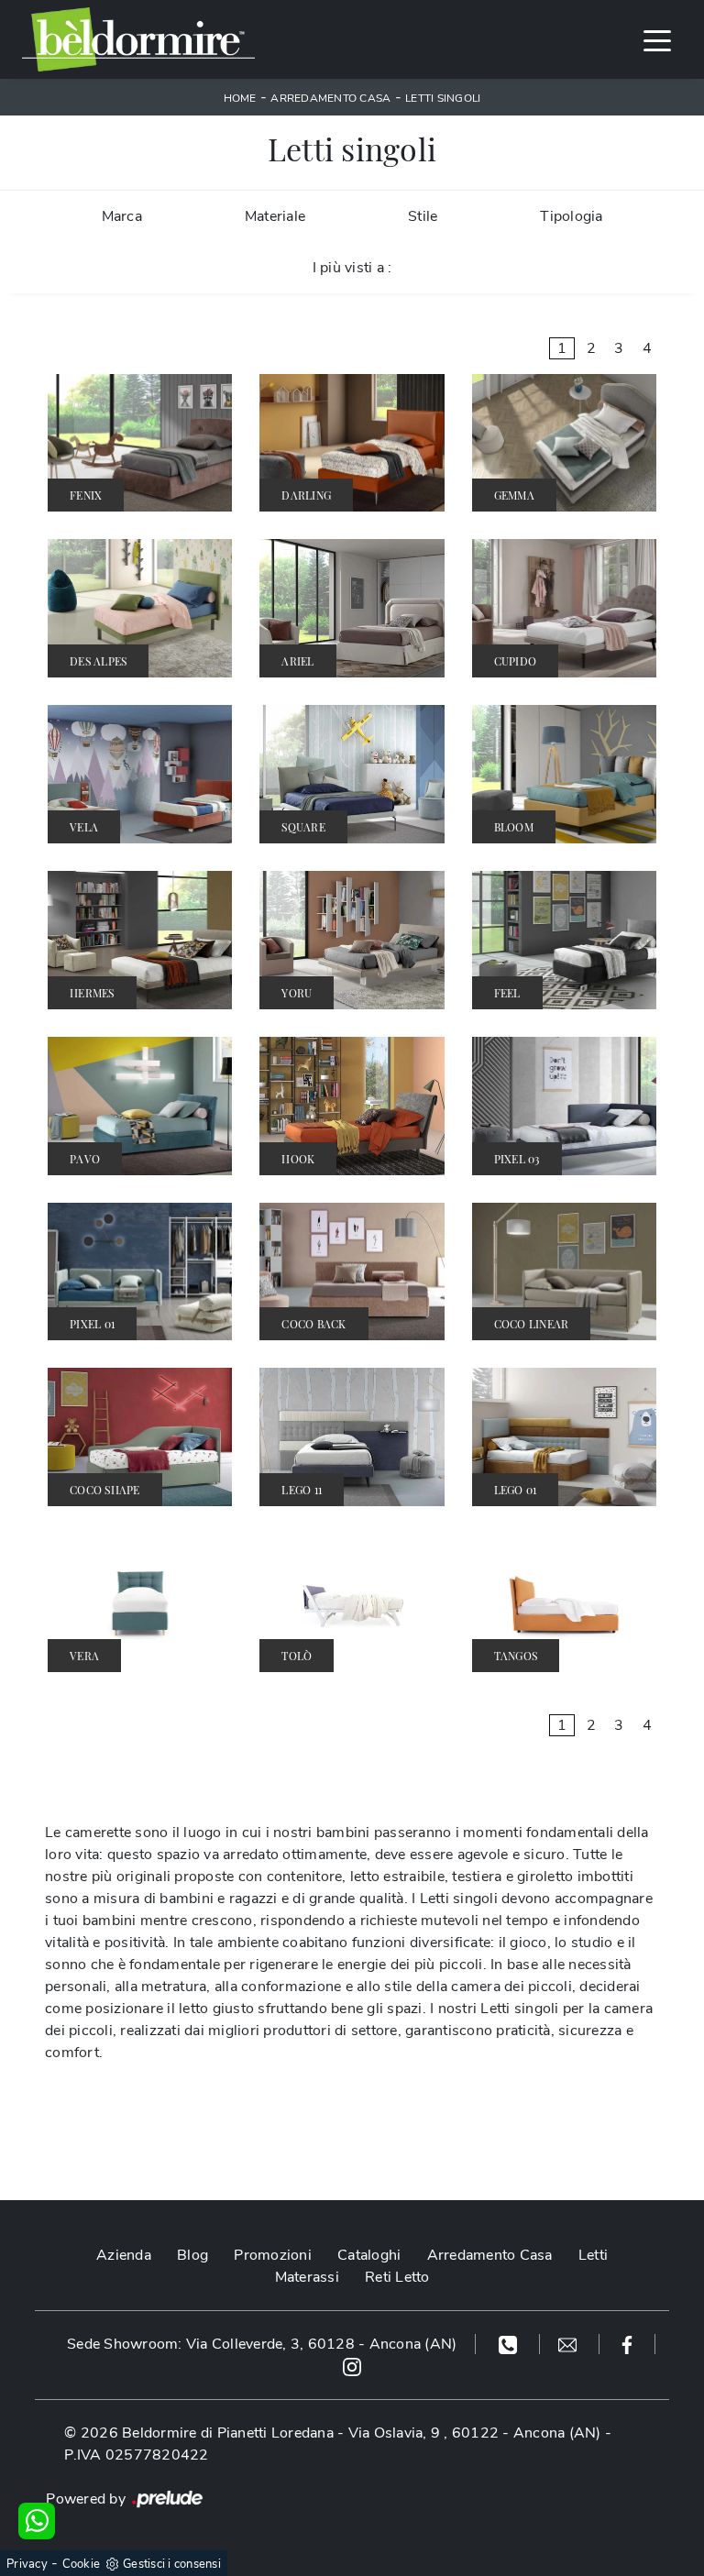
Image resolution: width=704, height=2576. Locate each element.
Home (240, 98)
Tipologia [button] (571, 216)
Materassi (307, 2277)
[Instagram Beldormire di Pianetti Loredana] (352, 2366)
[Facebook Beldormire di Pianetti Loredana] (627, 2344)
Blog (192, 2255)
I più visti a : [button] (352, 268)
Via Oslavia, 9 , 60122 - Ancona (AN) (475, 2433)
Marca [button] (122, 216)
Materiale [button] (275, 216)
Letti (593, 2255)
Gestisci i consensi (172, 2564)
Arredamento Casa (330, 98)
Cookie (82, 2564)
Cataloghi (369, 2255)
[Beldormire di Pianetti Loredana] (138, 39)
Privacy (27, 2564)
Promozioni (273, 2255)
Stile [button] (423, 216)
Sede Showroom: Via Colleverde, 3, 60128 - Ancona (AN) (262, 2344)
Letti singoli (443, 98)
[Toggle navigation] (657, 39)
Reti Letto (397, 2277)
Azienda (124, 2255)
